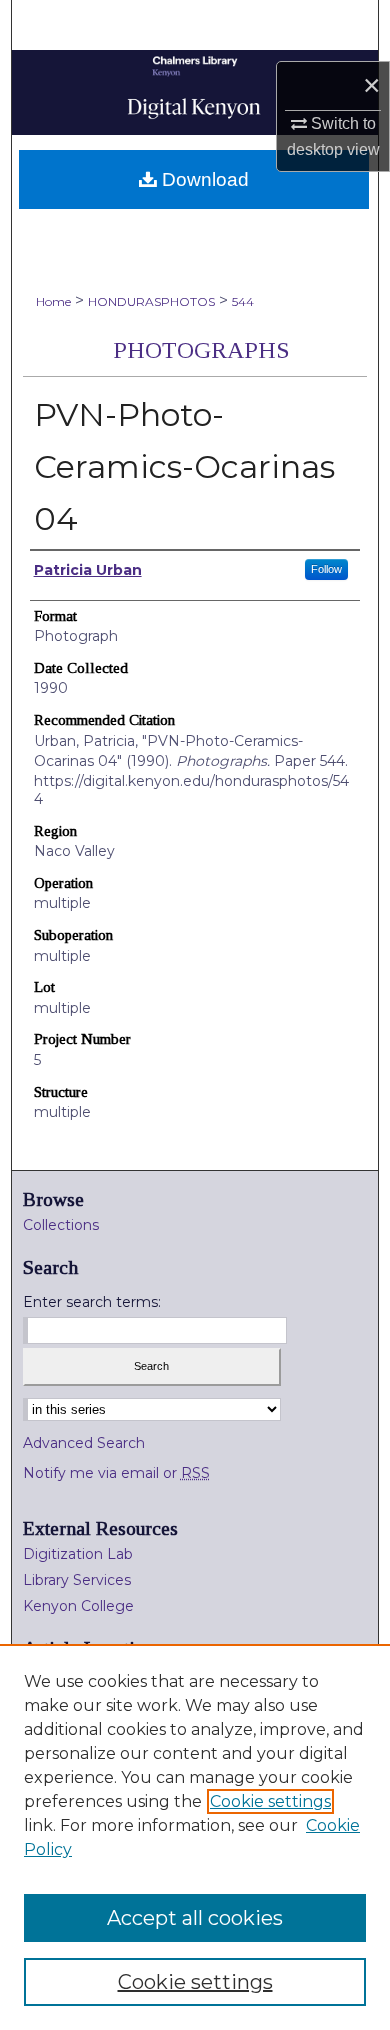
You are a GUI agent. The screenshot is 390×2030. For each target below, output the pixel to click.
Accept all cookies (195, 1918)
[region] (195, 1837)
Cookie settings (270, 1801)
